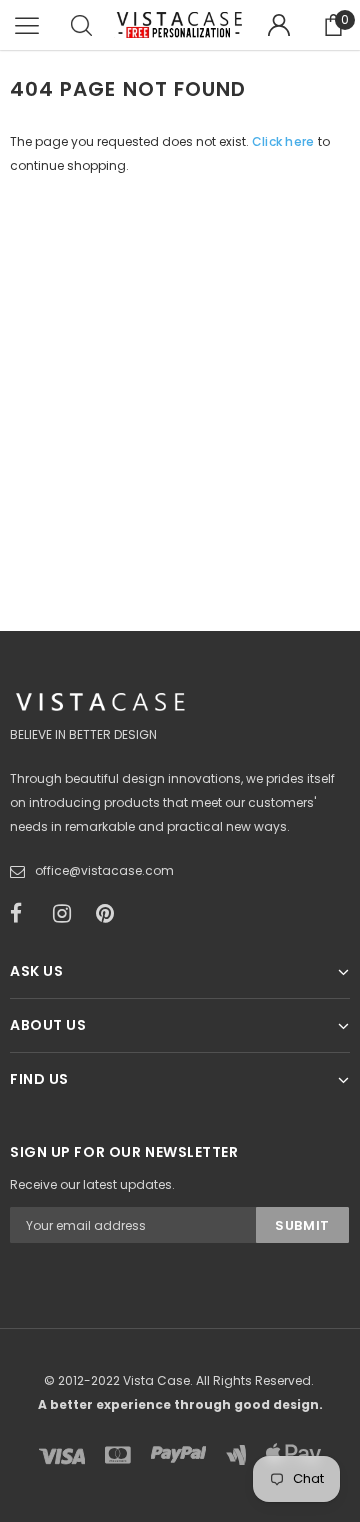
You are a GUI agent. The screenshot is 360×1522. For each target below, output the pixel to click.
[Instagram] (68, 914)
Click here (285, 141)
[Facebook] (25, 914)
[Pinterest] (111, 914)
